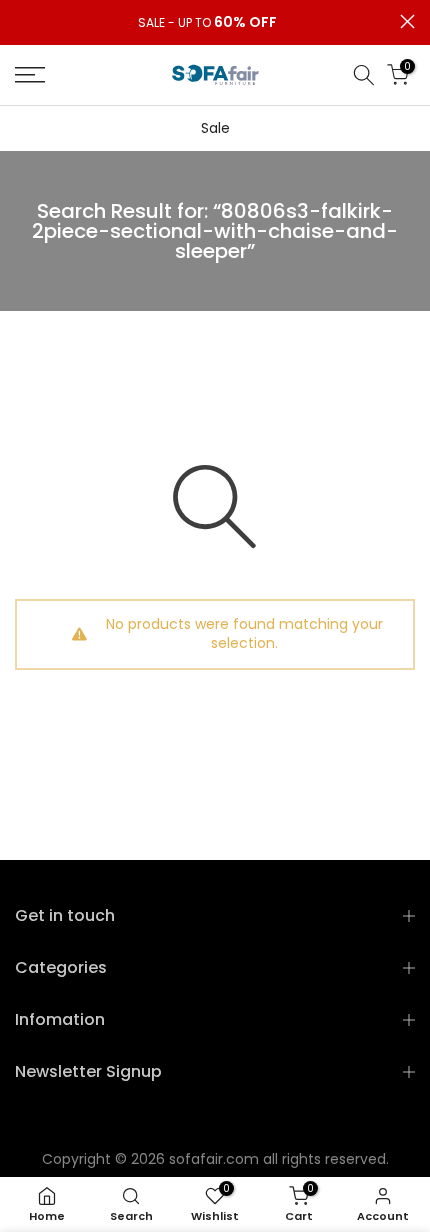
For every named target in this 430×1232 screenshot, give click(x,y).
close (407, 21)
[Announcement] (207, 23)
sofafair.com (214, 1159)
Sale (215, 128)
